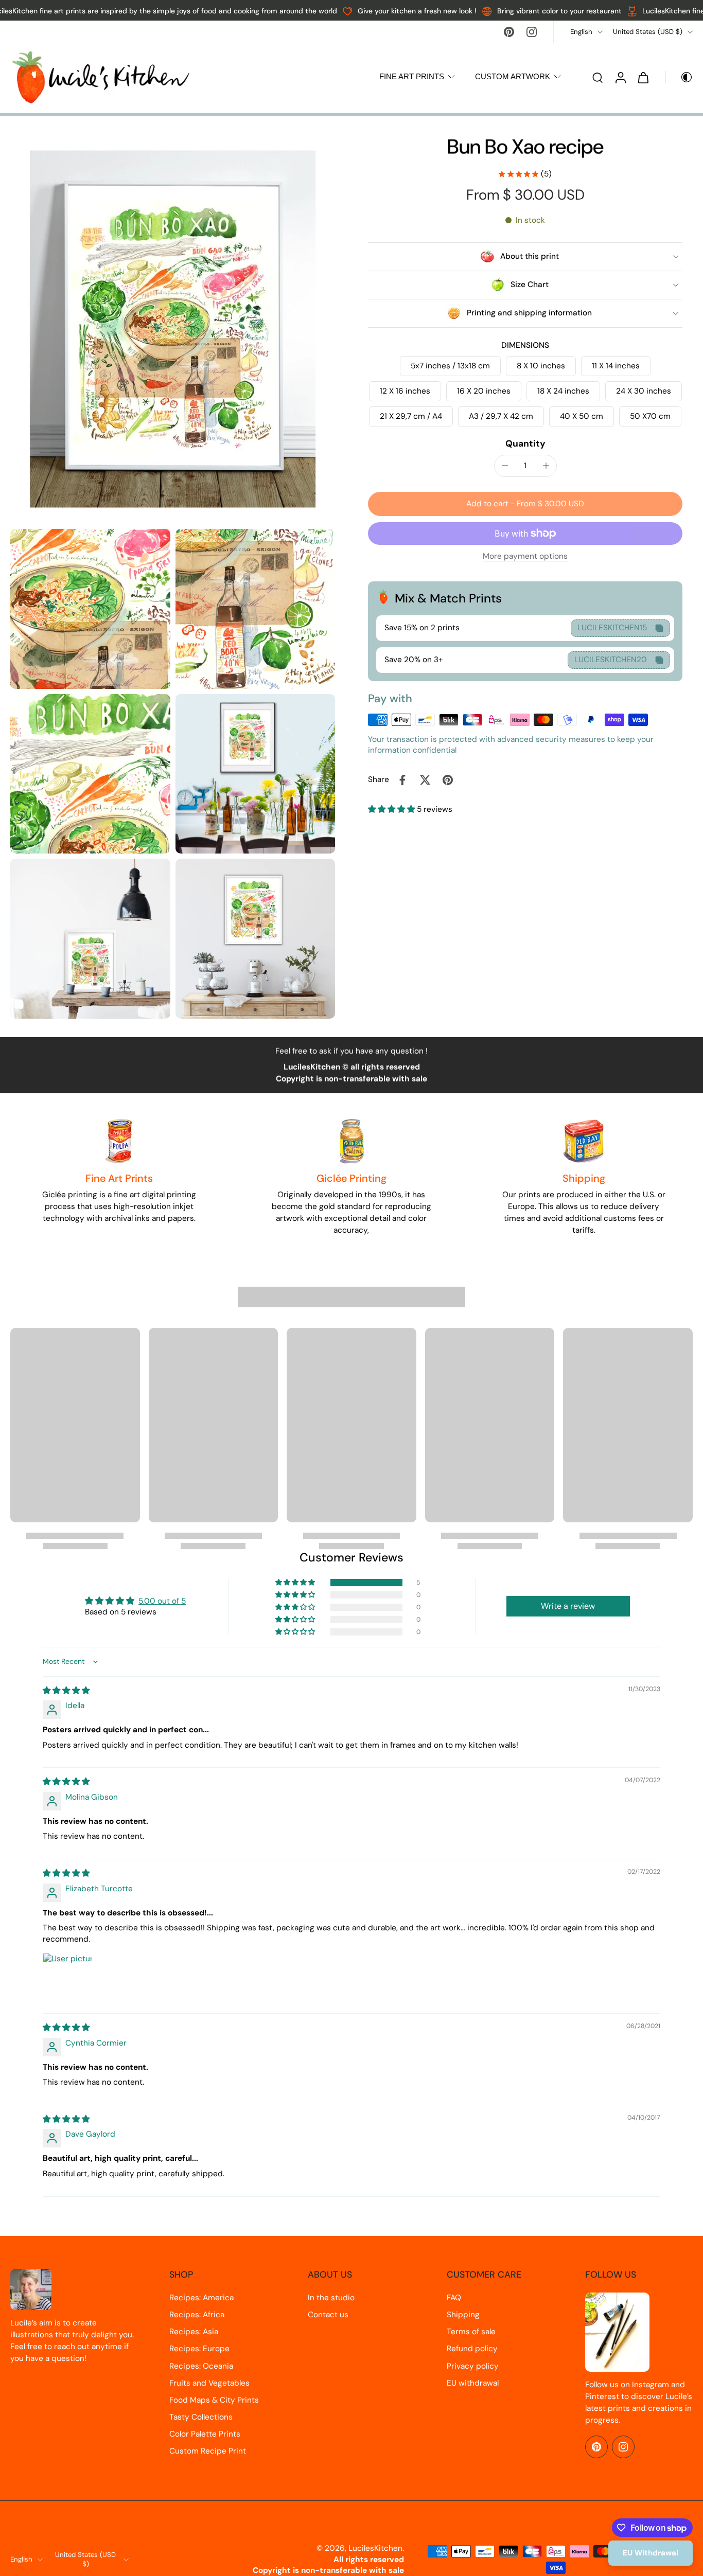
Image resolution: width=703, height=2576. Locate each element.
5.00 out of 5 (162, 1601)
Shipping (463, 2315)
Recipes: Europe (199, 2349)
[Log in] (620, 77)
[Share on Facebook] (402, 780)
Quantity (525, 443)
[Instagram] (532, 32)
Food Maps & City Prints (214, 2400)
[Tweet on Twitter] (425, 780)
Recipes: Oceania (201, 2366)
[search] (597, 77)
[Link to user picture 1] (67, 1978)
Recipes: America (201, 2298)
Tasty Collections (201, 2417)
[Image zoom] (173, 329)
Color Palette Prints (205, 2434)
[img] (66, 1691)
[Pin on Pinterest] (448, 780)
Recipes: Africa (197, 2315)
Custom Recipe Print (208, 2451)
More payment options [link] (525, 557)
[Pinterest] (509, 32)
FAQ (454, 2298)
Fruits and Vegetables (209, 2383)
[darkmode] (679, 77)
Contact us (328, 2315)
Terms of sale (471, 2332)
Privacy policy (473, 2366)
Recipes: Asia (194, 2332)
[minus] (505, 466)
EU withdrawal (473, 2383)
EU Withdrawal (651, 2553)
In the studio (331, 2298)
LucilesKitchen (375, 2548)
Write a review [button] (568, 1606)
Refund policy (472, 2349)
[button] (525, 504)
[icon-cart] (643, 77)
